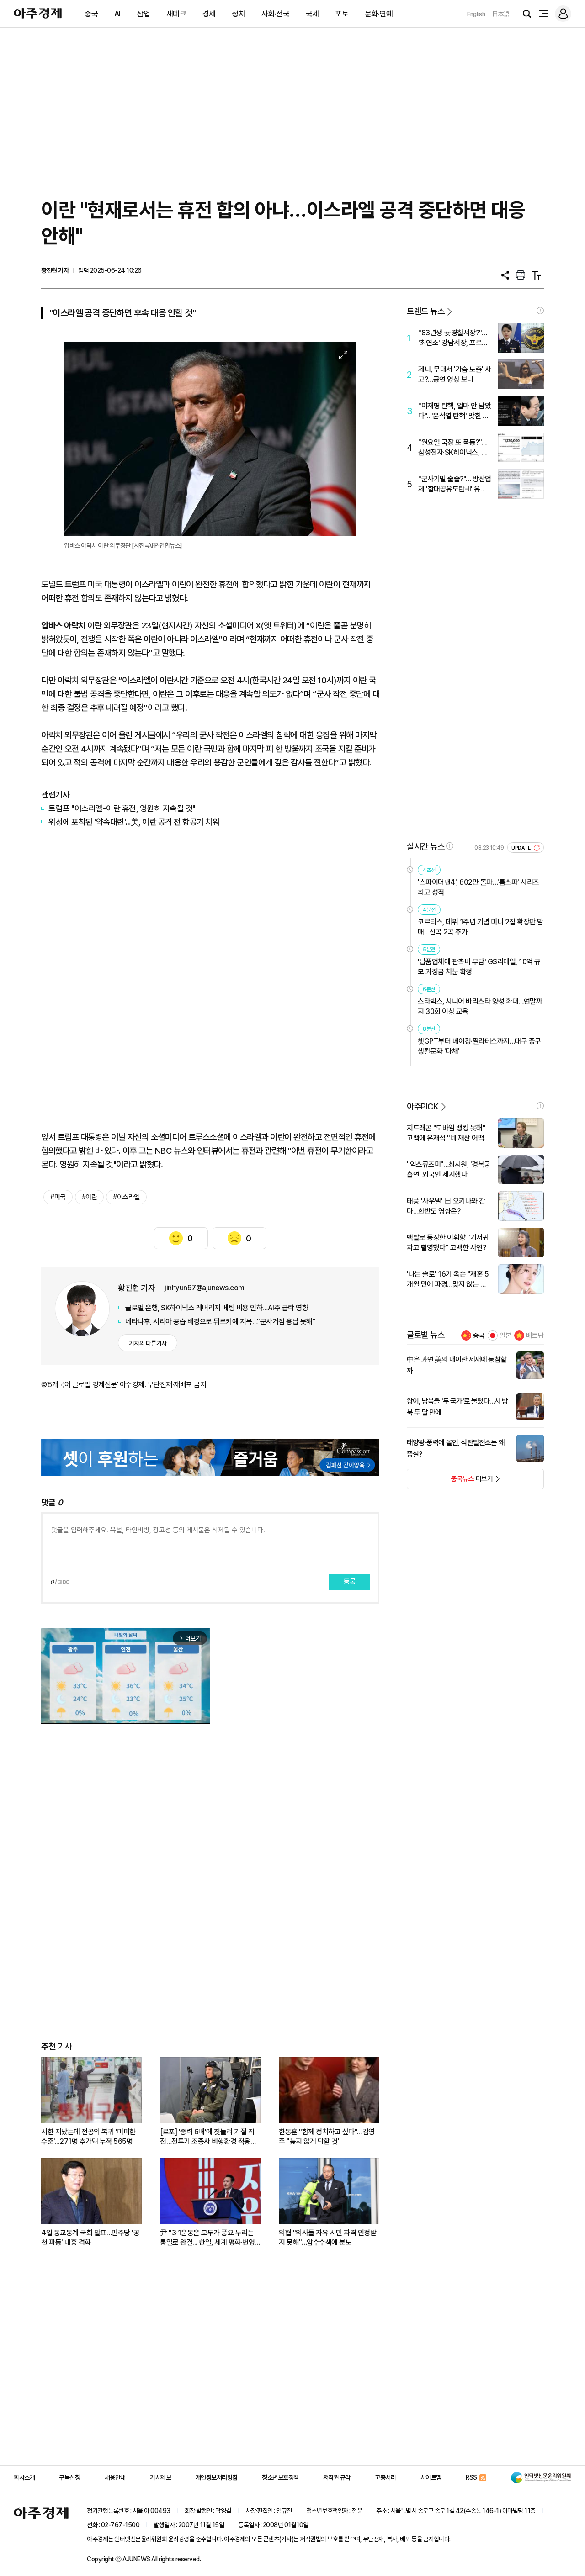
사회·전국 (276, 14)
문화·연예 (379, 14)
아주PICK (423, 1106)
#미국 (58, 1197)
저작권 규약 (337, 2477)
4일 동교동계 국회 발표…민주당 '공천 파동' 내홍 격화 (90, 2238)
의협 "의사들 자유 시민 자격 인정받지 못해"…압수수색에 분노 (327, 2238)
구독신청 (69, 2477)
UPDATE (522, 848)
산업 (143, 14)
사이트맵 (431, 2477)
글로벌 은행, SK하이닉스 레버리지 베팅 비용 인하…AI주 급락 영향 (217, 1308)
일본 (505, 1336)
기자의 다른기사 (148, 1343)
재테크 (176, 14)
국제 (312, 14)
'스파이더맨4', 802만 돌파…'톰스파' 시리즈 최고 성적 (479, 887)
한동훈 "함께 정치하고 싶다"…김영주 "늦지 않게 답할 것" (327, 2137)
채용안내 (115, 2477)
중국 (91, 14)
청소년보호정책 (280, 2477)
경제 (209, 14)
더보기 (450, 1482)
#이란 (90, 1197)
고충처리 (385, 2477)
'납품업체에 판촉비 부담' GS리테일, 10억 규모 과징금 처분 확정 (479, 967)
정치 (238, 14)
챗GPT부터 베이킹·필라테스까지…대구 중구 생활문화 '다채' (479, 1046)
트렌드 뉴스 (425, 311)
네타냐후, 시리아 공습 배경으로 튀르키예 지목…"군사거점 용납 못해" (220, 1322)
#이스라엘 (126, 1197)
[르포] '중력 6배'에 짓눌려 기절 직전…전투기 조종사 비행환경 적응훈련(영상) (208, 2137)
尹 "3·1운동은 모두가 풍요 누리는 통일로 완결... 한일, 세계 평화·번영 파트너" (207, 2238)
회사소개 (24, 2477)
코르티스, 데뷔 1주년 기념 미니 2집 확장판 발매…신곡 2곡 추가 (481, 927)
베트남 (535, 1336)
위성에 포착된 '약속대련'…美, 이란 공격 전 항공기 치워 (134, 822)
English (476, 14)
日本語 (501, 14)
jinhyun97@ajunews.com (205, 1288)
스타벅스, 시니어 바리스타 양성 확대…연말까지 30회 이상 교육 (480, 1006)
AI (117, 14)
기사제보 (160, 2477)
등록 (350, 1582)
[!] (540, 311)
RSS (471, 2477)
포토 (342, 14)
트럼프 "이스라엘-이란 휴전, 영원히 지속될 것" (122, 808)
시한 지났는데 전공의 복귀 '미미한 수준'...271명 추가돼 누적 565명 (88, 2137)
